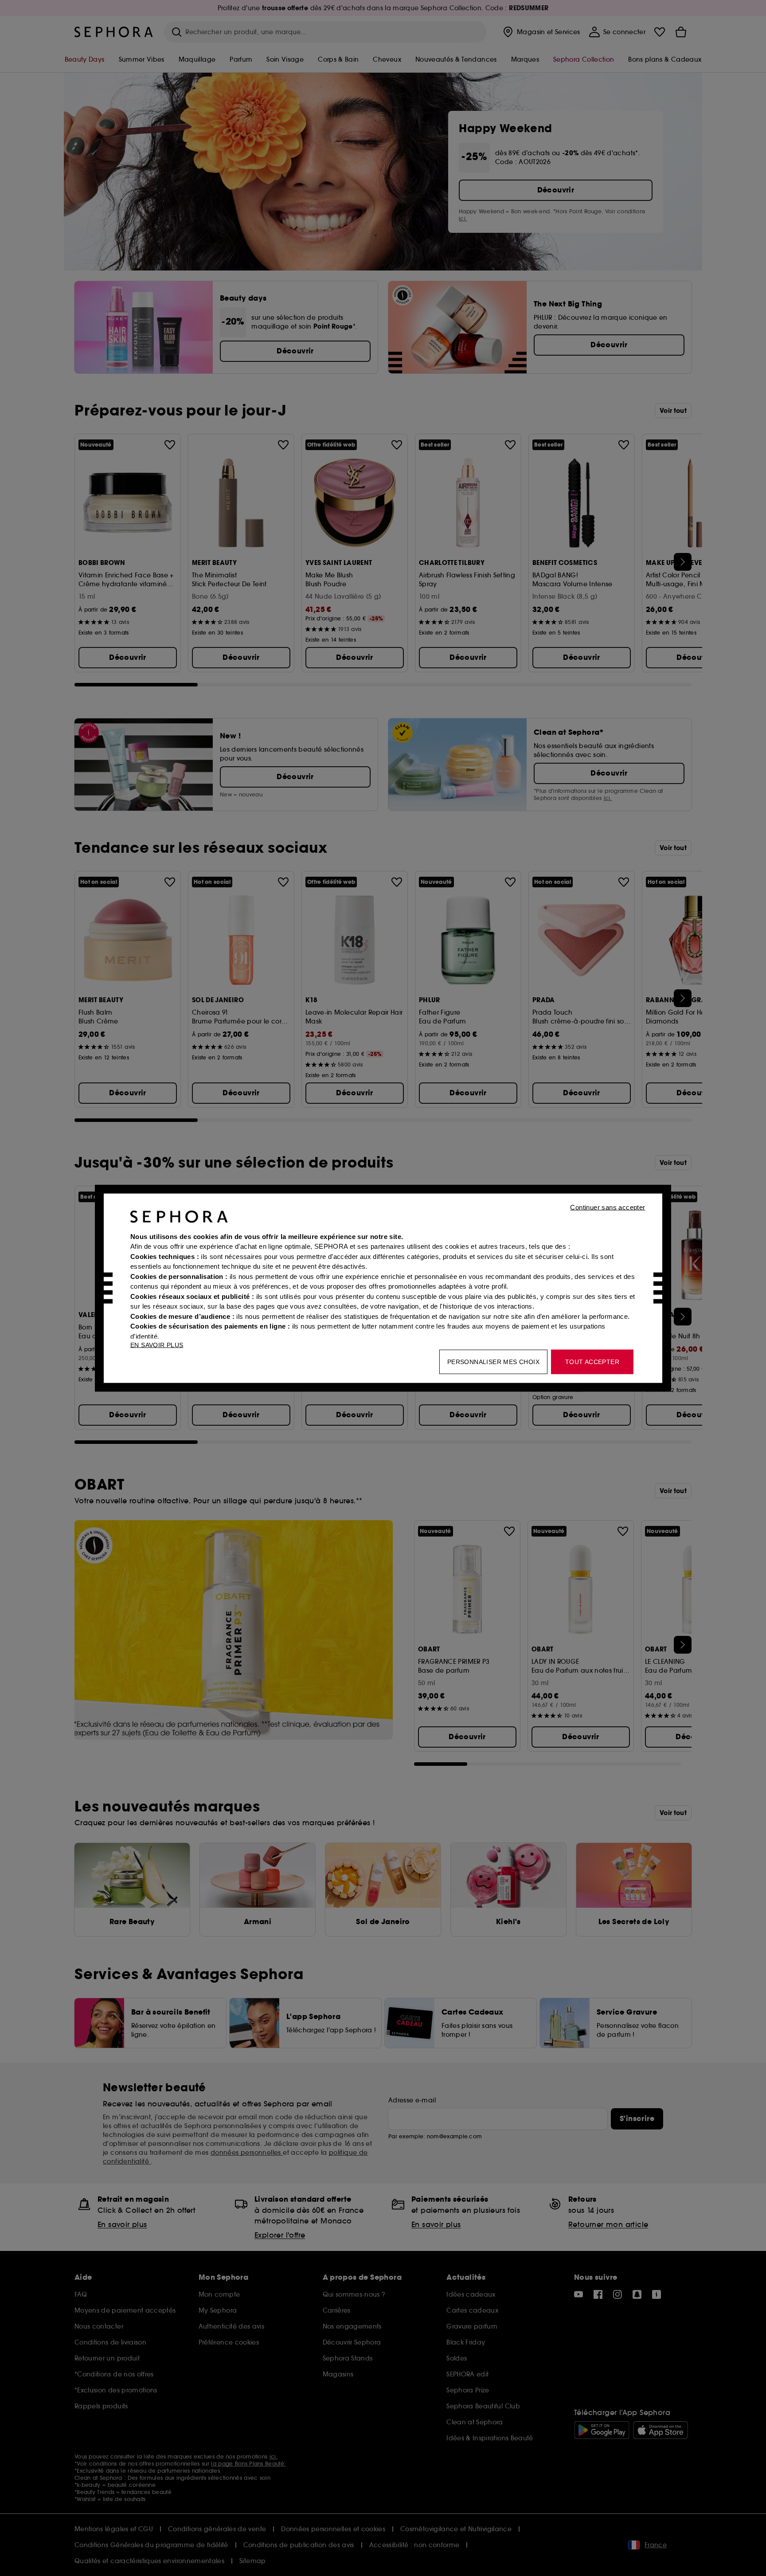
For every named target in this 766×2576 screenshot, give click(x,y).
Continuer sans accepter (608, 1207)
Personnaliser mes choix (493, 1361)
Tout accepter (592, 1361)
